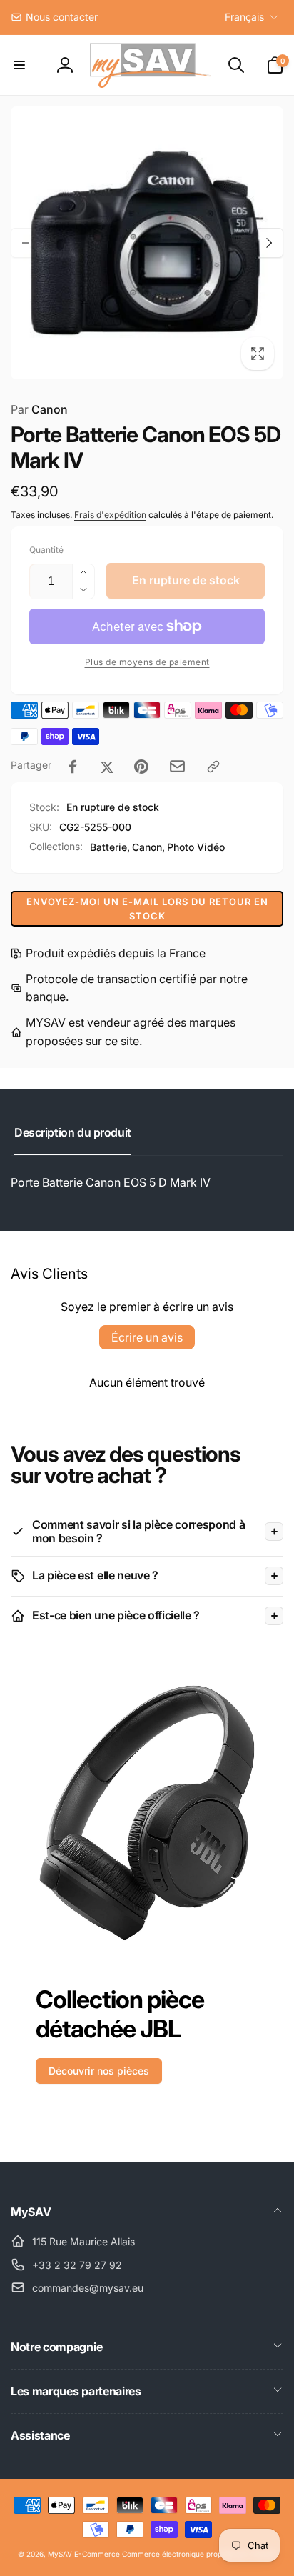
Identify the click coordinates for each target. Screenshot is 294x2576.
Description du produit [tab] (73, 1132)
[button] (19, 65)
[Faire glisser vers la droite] (268, 243)
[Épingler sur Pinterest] (141, 767)
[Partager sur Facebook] (73, 767)
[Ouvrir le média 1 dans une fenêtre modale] (147, 243)
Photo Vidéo (196, 847)
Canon (39, 409)
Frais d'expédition (110, 515)
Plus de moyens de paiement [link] (147, 662)
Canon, (148, 847)
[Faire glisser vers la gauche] (26, 243)
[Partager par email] (177, 766)
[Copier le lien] (213, 767)
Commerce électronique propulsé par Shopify (199, 2554)
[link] (54, 17)
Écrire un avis (147, 1337)
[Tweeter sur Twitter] (107, 767)
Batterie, (110, 847)
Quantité (46, 550)
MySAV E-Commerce (84, 2554)
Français (244, 17)
